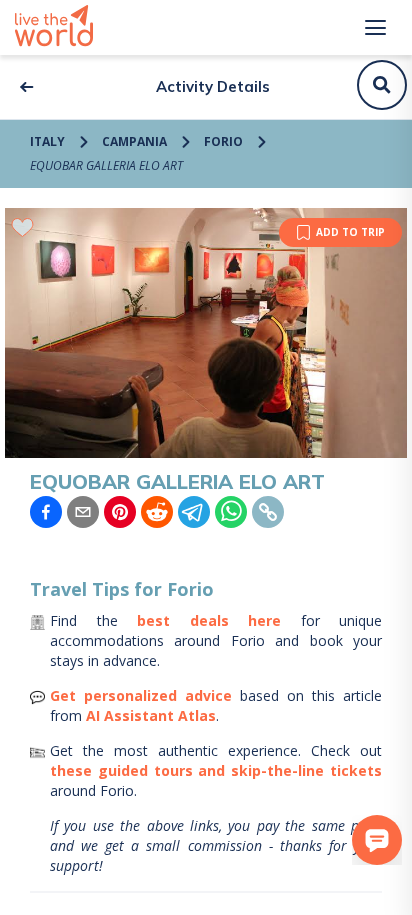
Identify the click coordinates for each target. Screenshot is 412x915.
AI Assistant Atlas (151, 715)
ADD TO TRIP (350, 232)
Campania (134, 141)
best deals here (209, 620)
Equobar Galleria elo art (106, 165)
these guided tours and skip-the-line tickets (216, 770)
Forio (223, 141)
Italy (47, 141)
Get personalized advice (141, 695)
